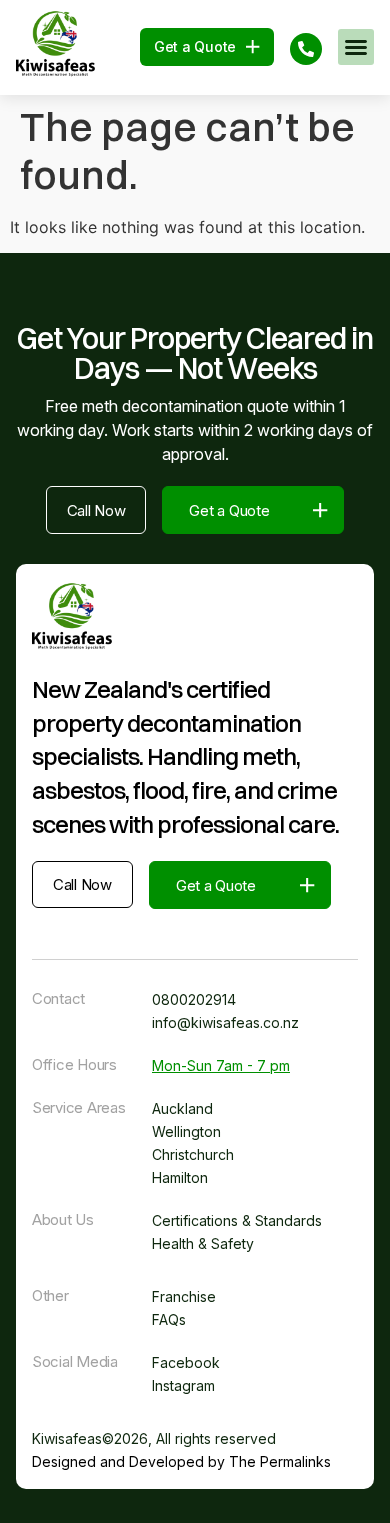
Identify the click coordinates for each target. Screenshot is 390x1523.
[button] (356, 47)
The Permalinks (280, 1461)
